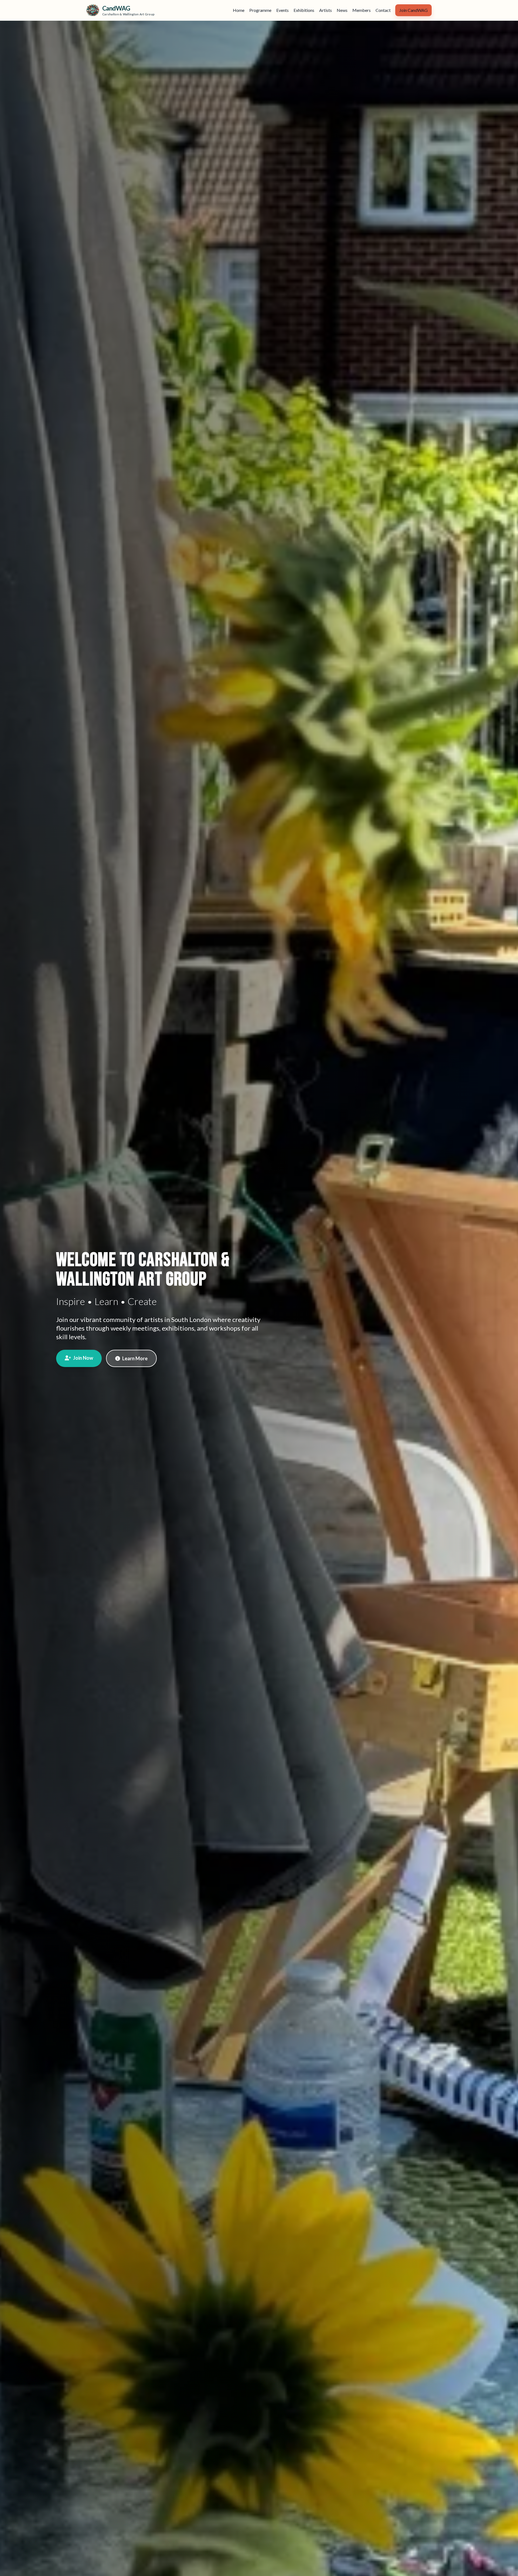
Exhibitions (304, 10)
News (342, 10)
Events (282, 10)
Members (362, 10)
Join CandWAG (413, 10)
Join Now (83, 1358)
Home (239, 10)
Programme (260, 10)
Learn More (135, 1358)
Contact (383, 10)
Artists (326, 10)
